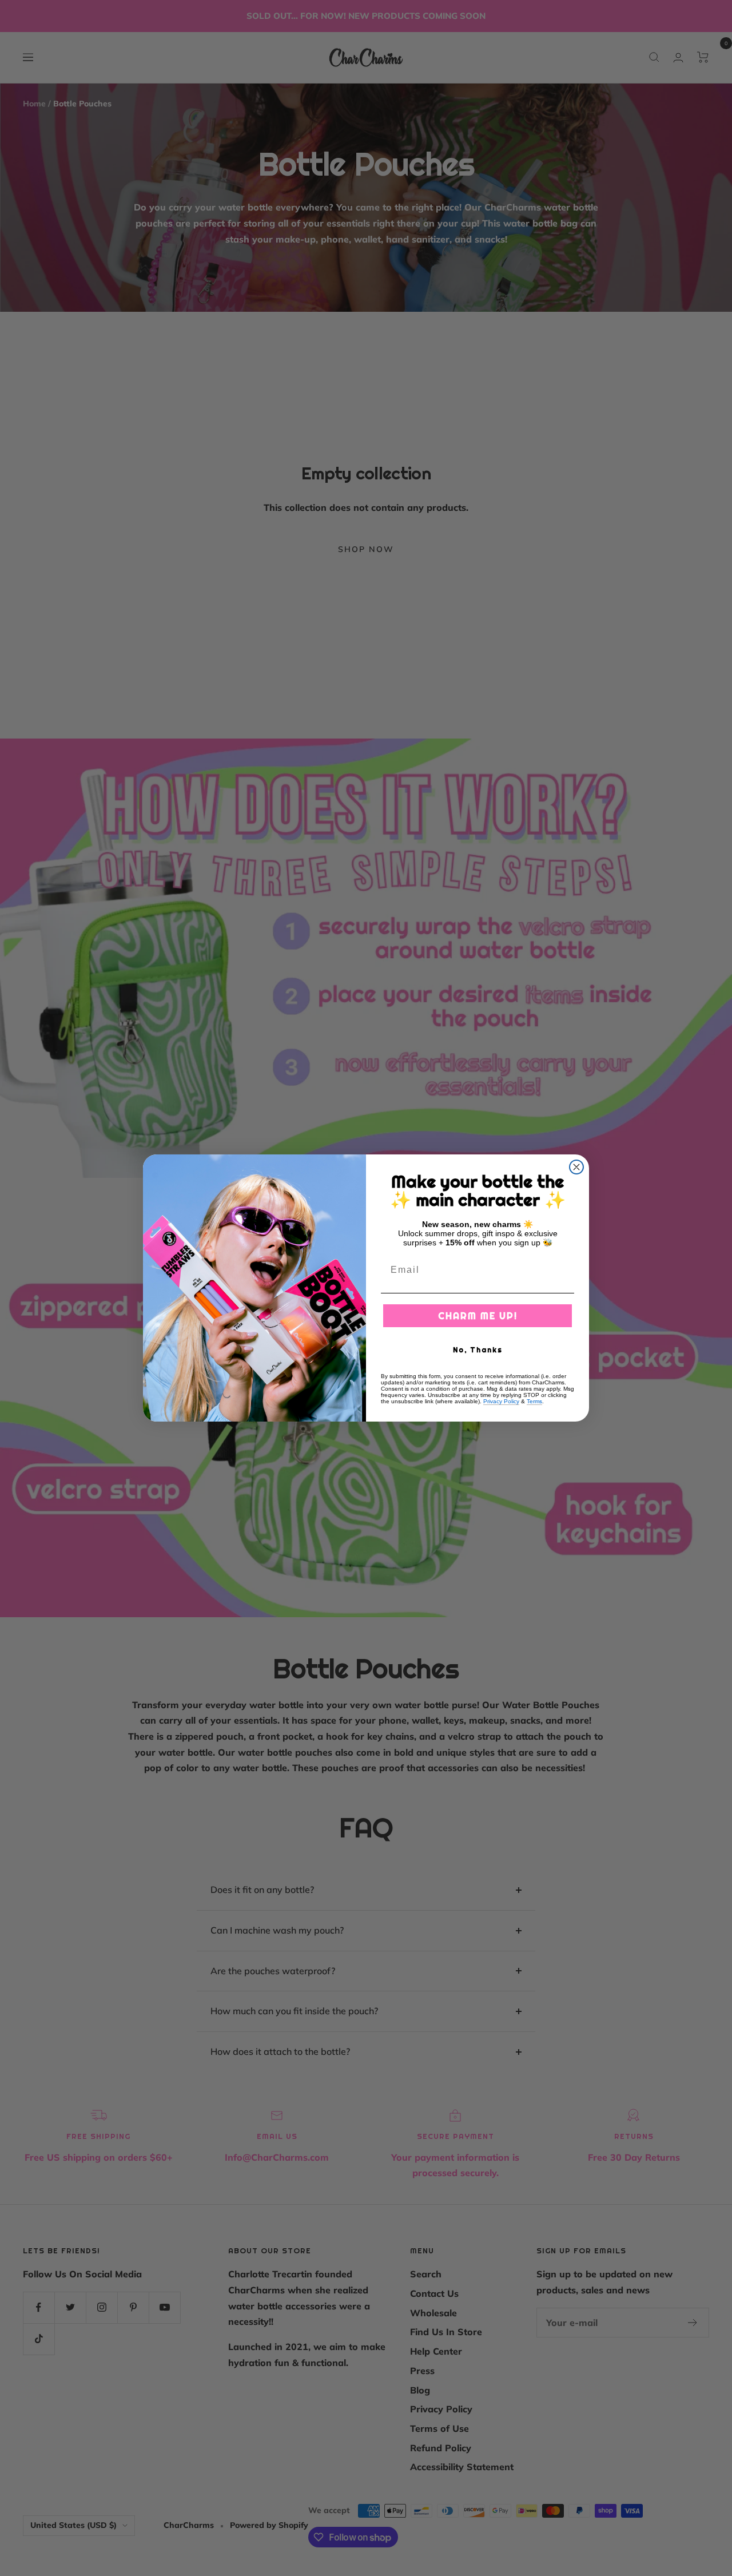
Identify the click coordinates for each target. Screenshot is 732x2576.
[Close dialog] (576, 1167)
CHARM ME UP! (478, 1316)
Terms (534, 1401)
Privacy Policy (501, 1401)
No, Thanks (478, 1350)
